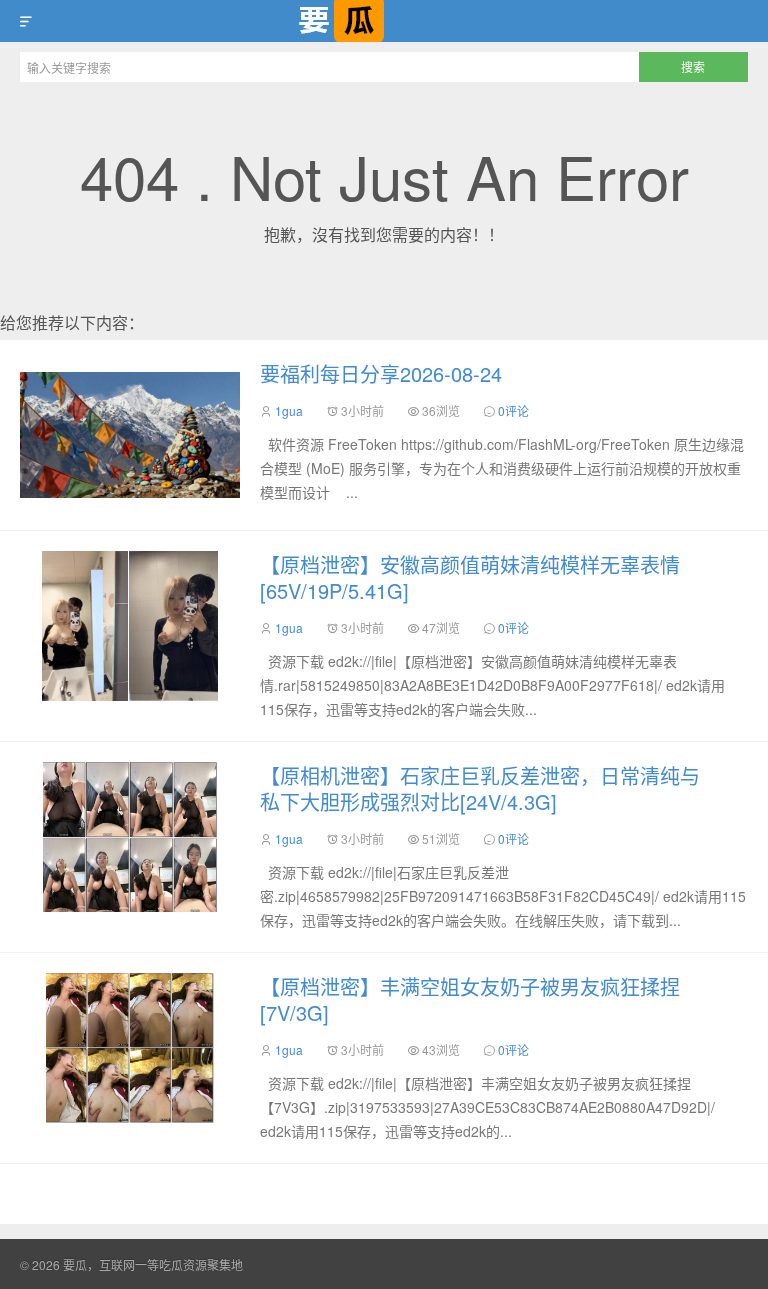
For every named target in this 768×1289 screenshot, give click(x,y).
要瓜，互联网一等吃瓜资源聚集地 (384, 21)
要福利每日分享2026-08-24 (381, 373)
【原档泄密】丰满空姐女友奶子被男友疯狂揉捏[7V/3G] (470, 999)
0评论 (513, 410)
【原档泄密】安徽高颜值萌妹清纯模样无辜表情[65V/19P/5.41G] (470, 577)
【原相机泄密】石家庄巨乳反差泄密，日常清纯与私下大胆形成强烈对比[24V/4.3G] (480, 788)
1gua (289, 410)
